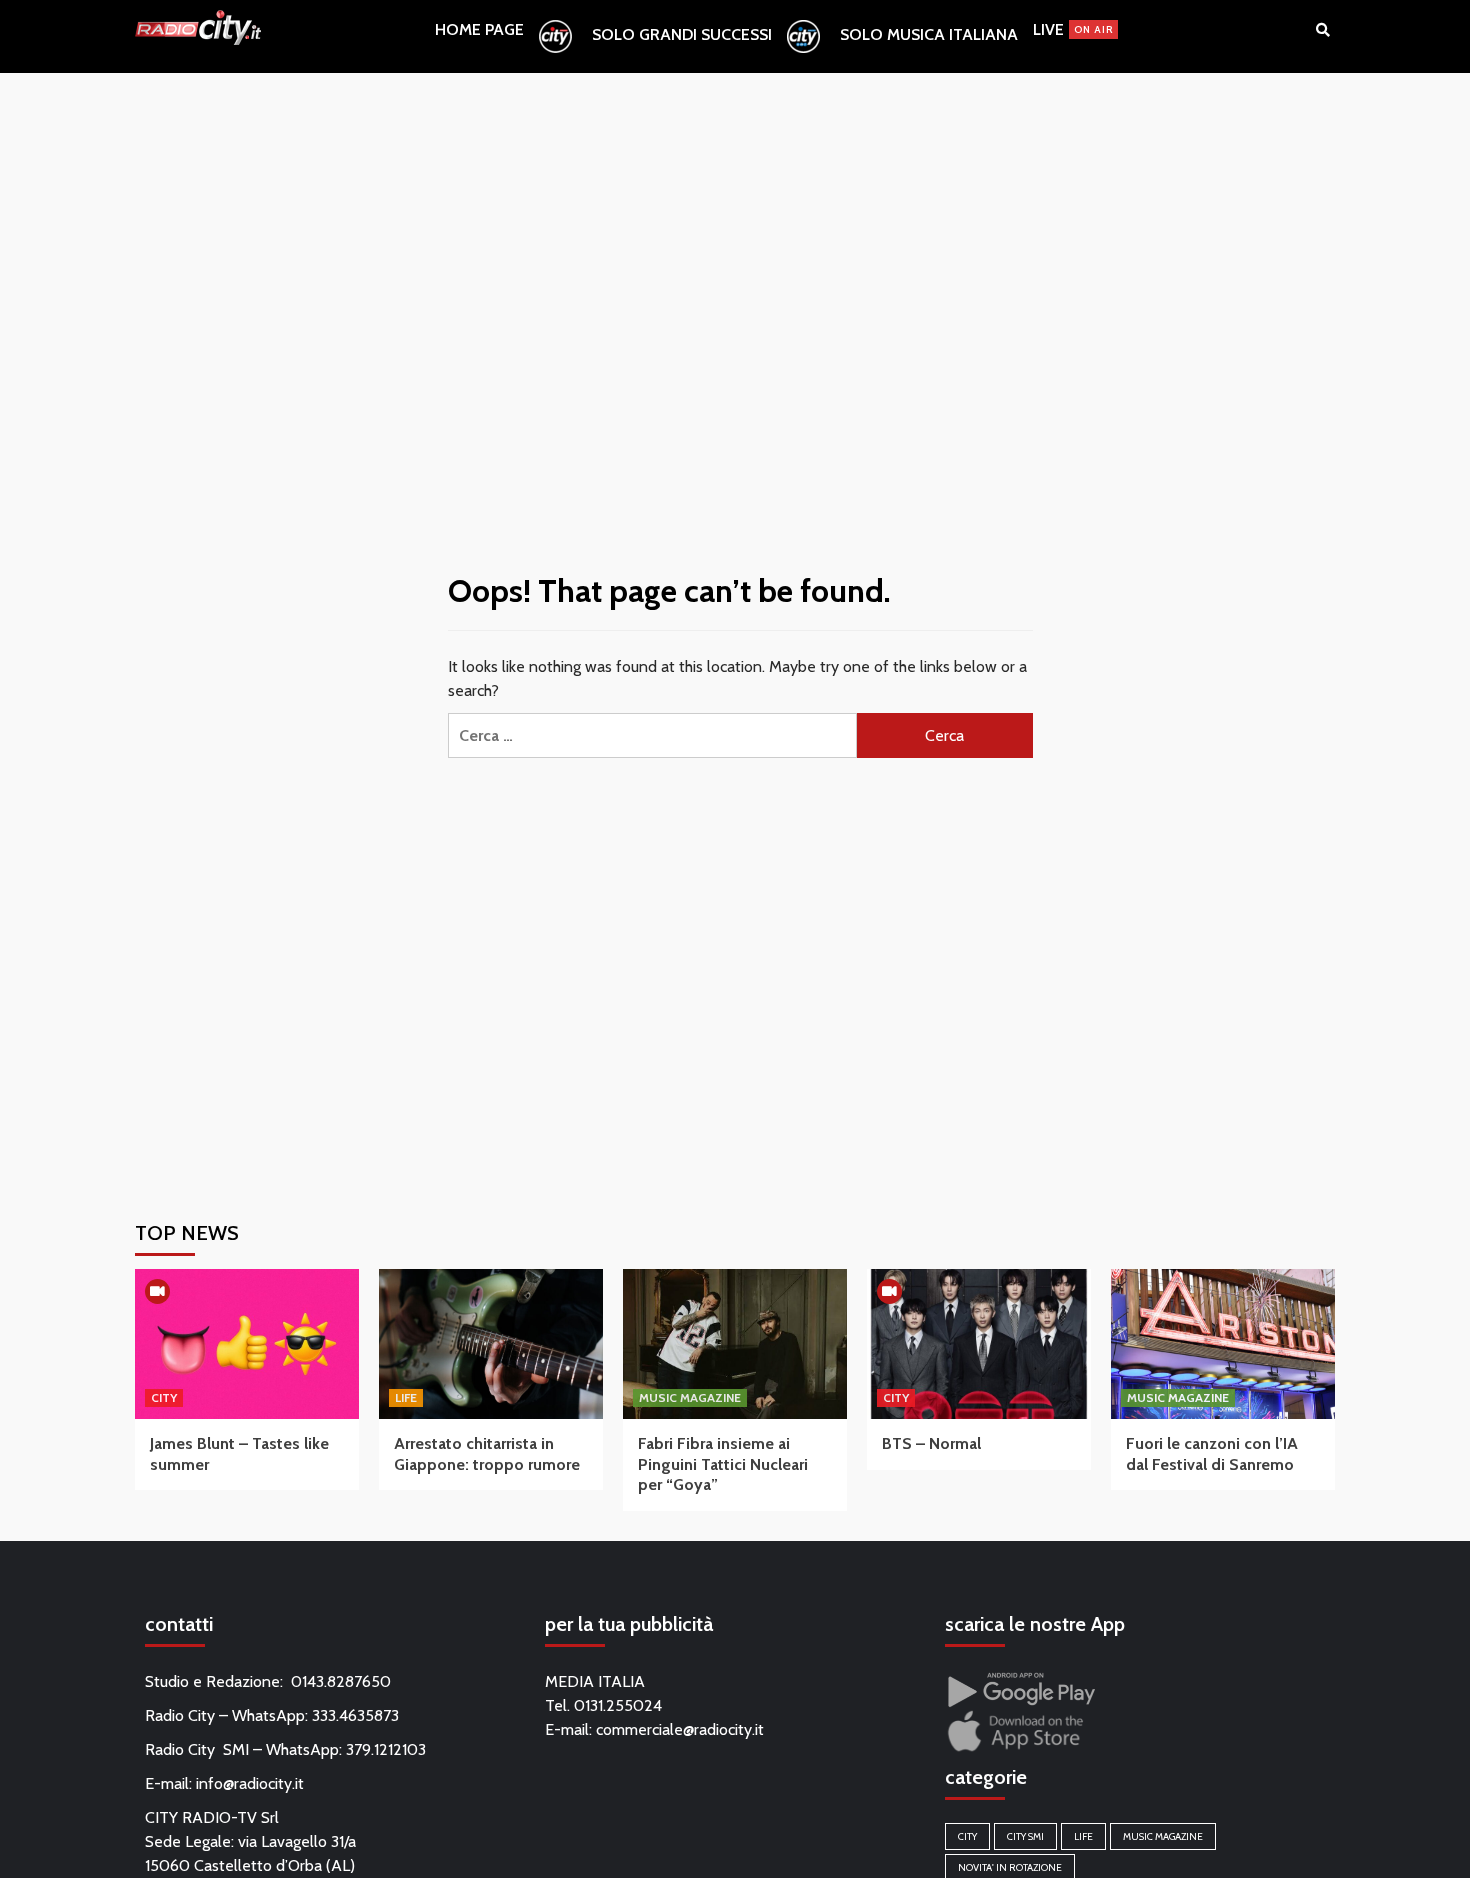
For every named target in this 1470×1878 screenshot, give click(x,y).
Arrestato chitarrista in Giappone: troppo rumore (487, 1454)
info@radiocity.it (250, 1783)
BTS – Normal (931, 1443)
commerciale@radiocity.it (680, 1729)
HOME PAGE (479, 29)
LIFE (406, 1397)
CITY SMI (1025, 1836)
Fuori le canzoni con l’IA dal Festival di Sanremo (1212, 1454)
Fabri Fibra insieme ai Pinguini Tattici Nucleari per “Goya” (723, 1464)
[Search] (1322, 30)
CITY (164, 1397)
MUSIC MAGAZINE (690, 1397)
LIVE (1073, 29)
